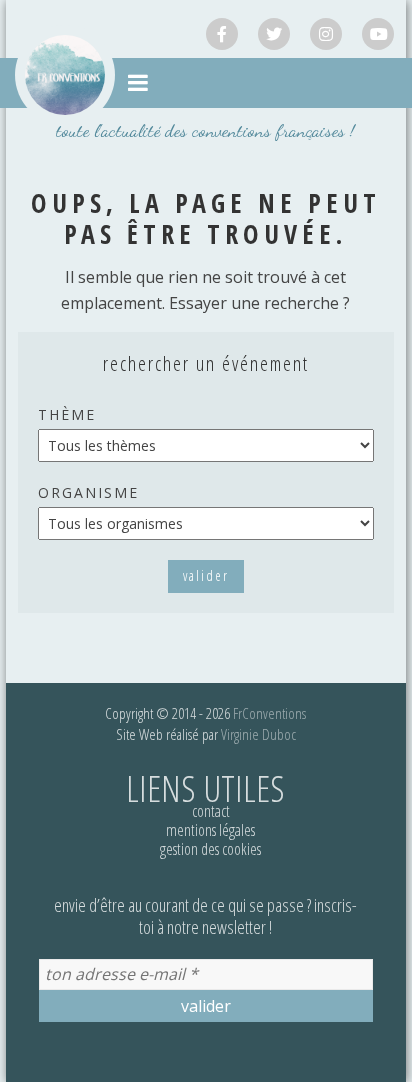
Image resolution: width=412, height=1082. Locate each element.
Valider (206, 575)
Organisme (88, 492)
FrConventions (269, 713)
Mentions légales (210, 830)
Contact (211, 811)
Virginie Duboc (258, 734)
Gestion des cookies (210, 849)
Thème (67, 414)
